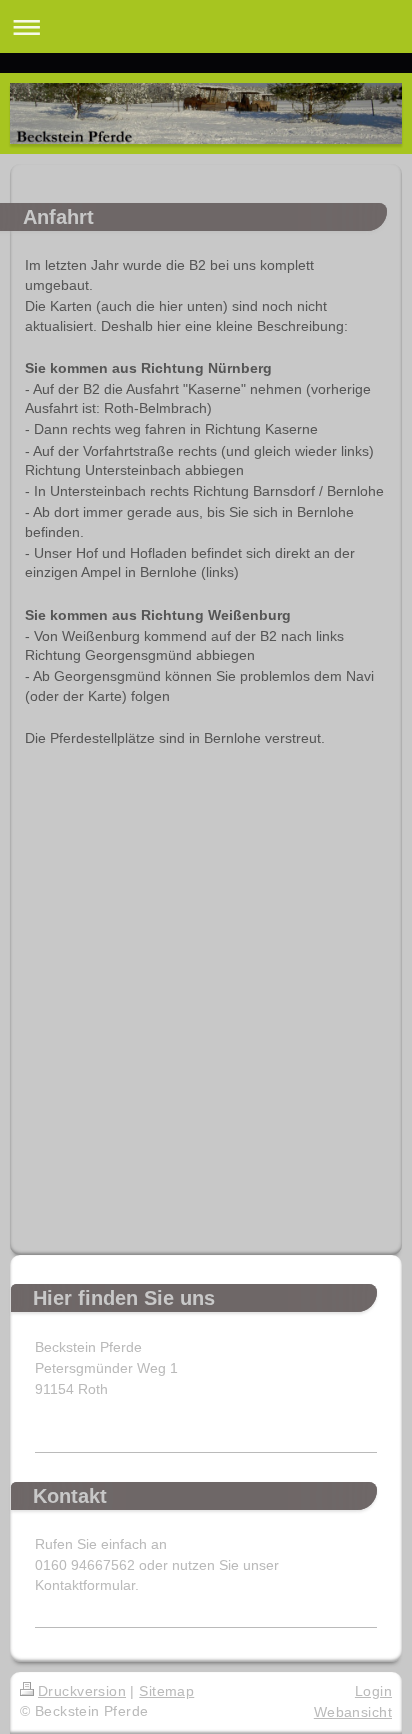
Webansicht (353, 1712)
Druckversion (82, 1691)
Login (373, 1691)
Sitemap (166, 1691)
